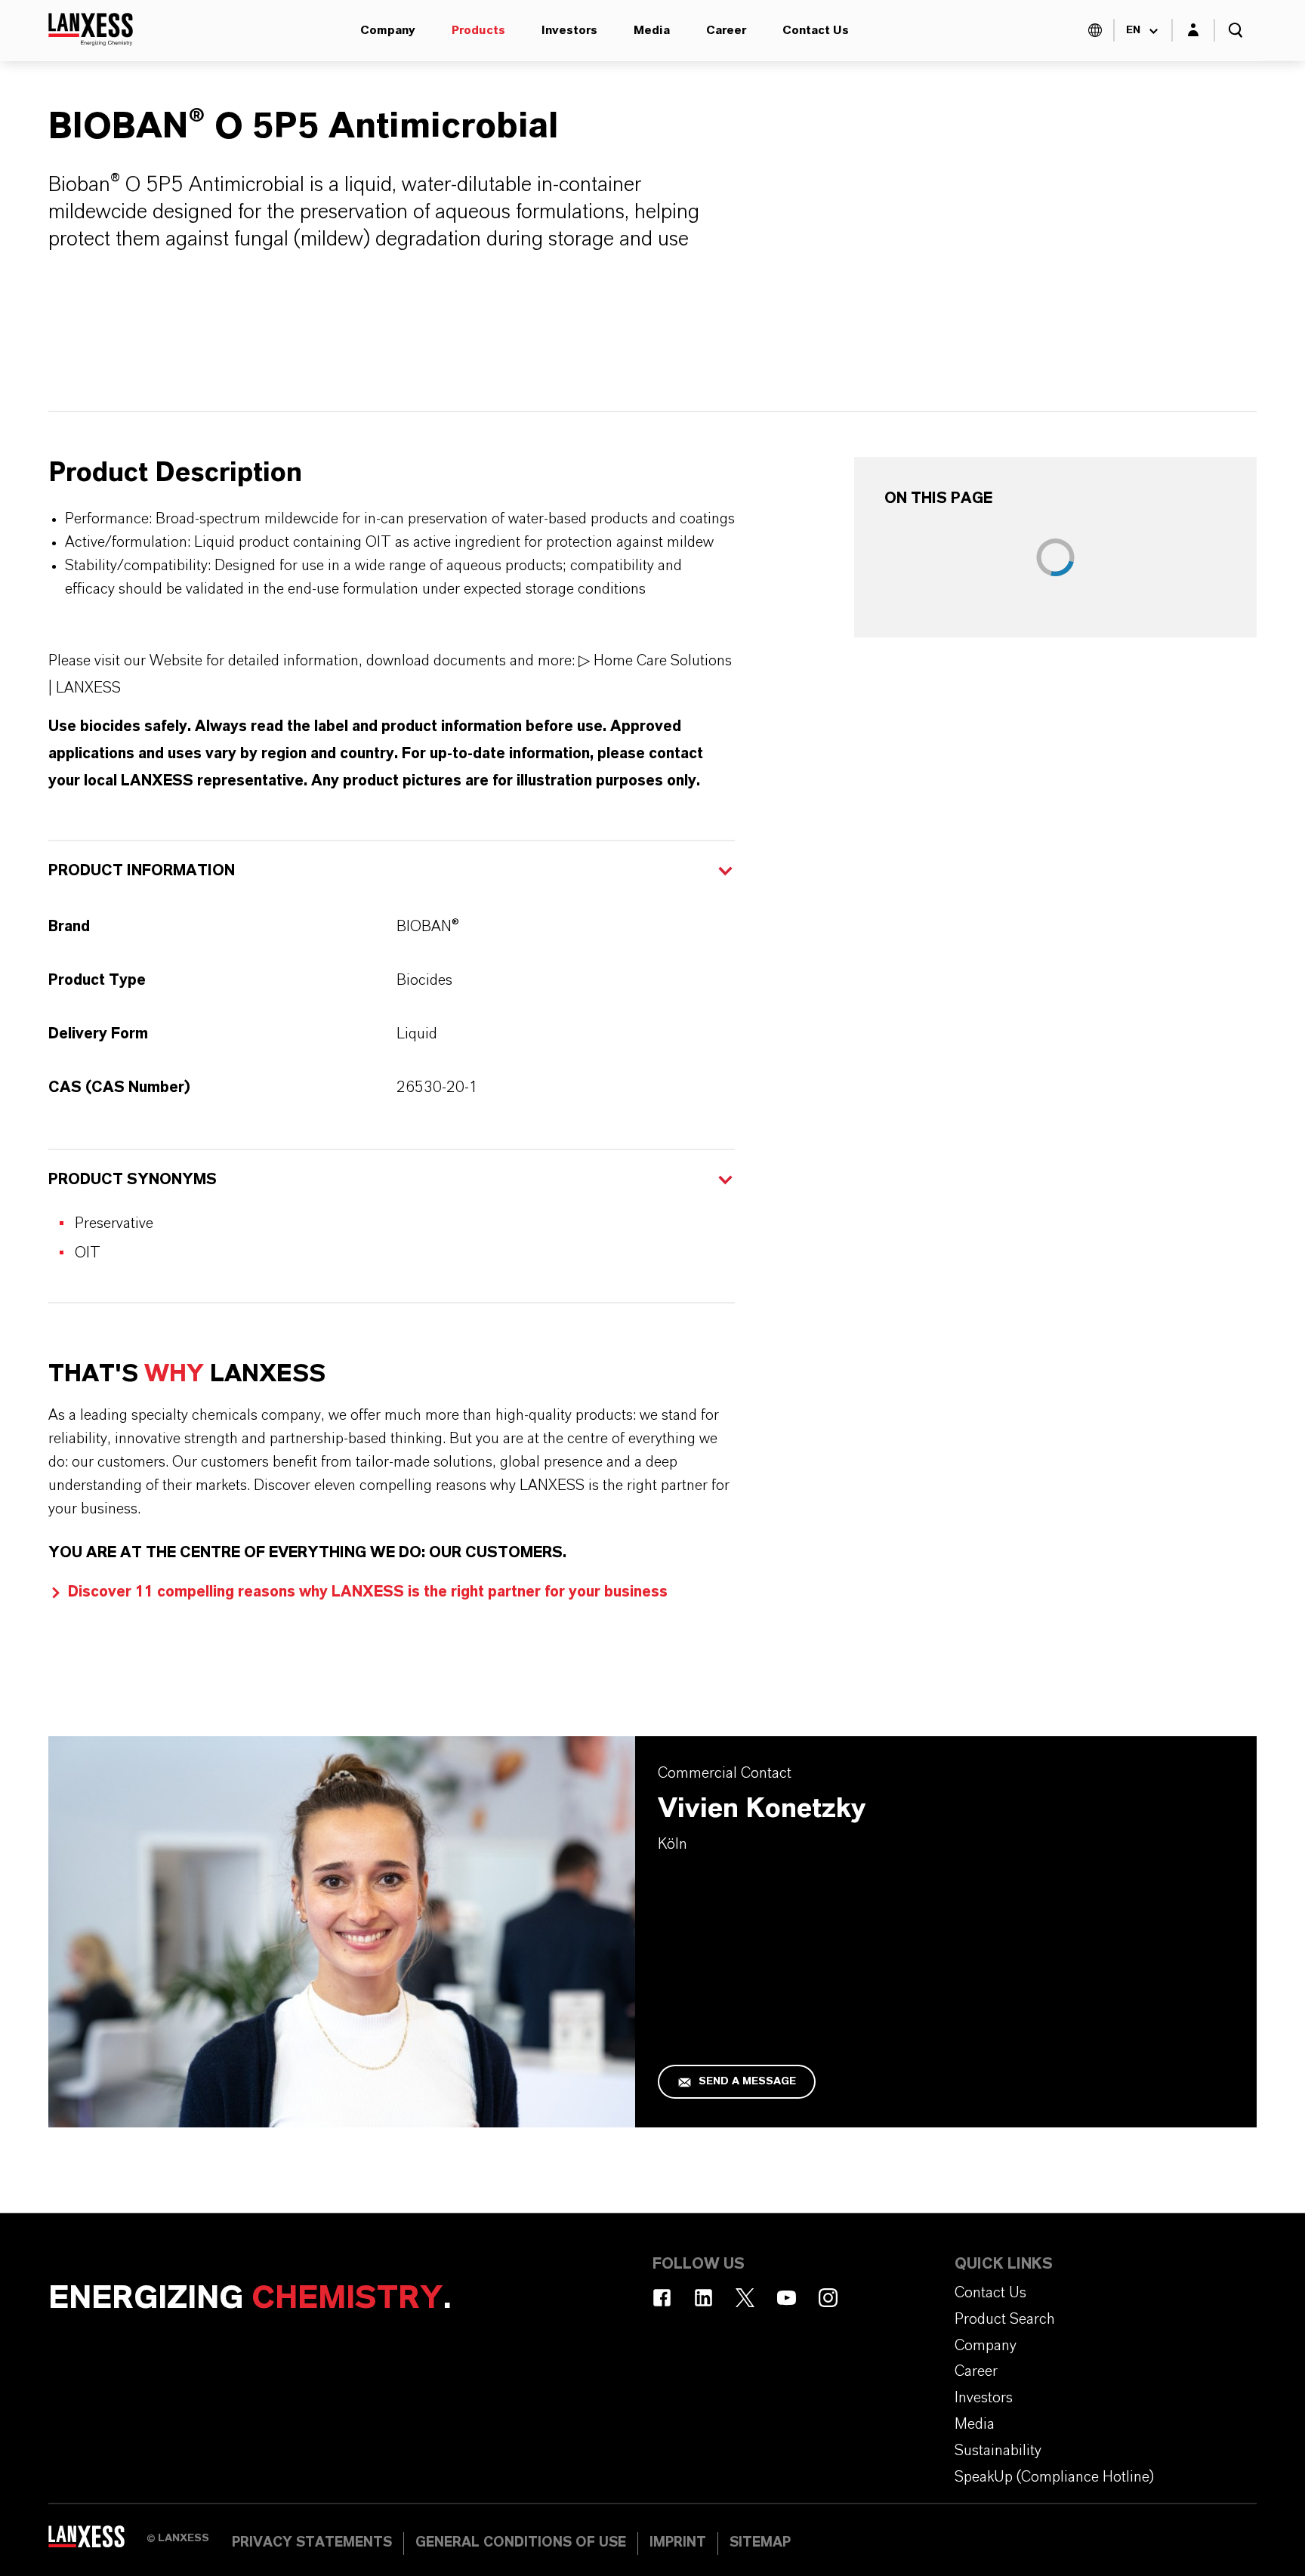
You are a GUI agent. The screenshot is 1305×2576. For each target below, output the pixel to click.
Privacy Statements (312, 2543)
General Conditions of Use (521, 2543)
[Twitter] (745, 2298)
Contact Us (816, 30)
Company (388, 30)
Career (726, 30)
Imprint (678, 2543)
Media (652, 30)
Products (478, 30)
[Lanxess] (97, 2542)
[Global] (1095, 30)
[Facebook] (662, 2298)
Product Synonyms (133, 1180)
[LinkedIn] (703, 2298)
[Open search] (1236, 30)
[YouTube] (787, 2298)
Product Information (142, 871)
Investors (569, 30)
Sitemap (760, 2543)
